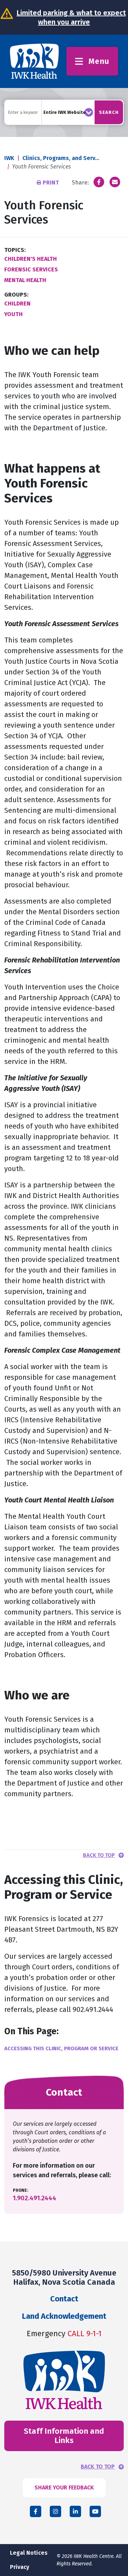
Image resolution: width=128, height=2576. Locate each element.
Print (51, 183)
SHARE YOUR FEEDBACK (64, 2487)
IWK (9, 158)
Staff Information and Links (64, 2436)
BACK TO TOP (98, 2467)
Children (17, 304)
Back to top (99, 1855)
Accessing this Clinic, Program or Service (61, 2048)
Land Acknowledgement (64, 2316)
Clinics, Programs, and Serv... (61, 158)
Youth (14, 314)
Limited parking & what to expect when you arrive (71, 17)
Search (109, 112)
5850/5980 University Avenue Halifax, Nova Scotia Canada (64, 2277)
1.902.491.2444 (34, 2198)
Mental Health (25, 280)
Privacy (20, 2567)
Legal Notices (29, 2553)
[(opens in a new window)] (99, 182)
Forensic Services (31, 269)
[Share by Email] (115, 182)
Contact (64, 2299)
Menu (99, 61)
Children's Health (31, 259)
